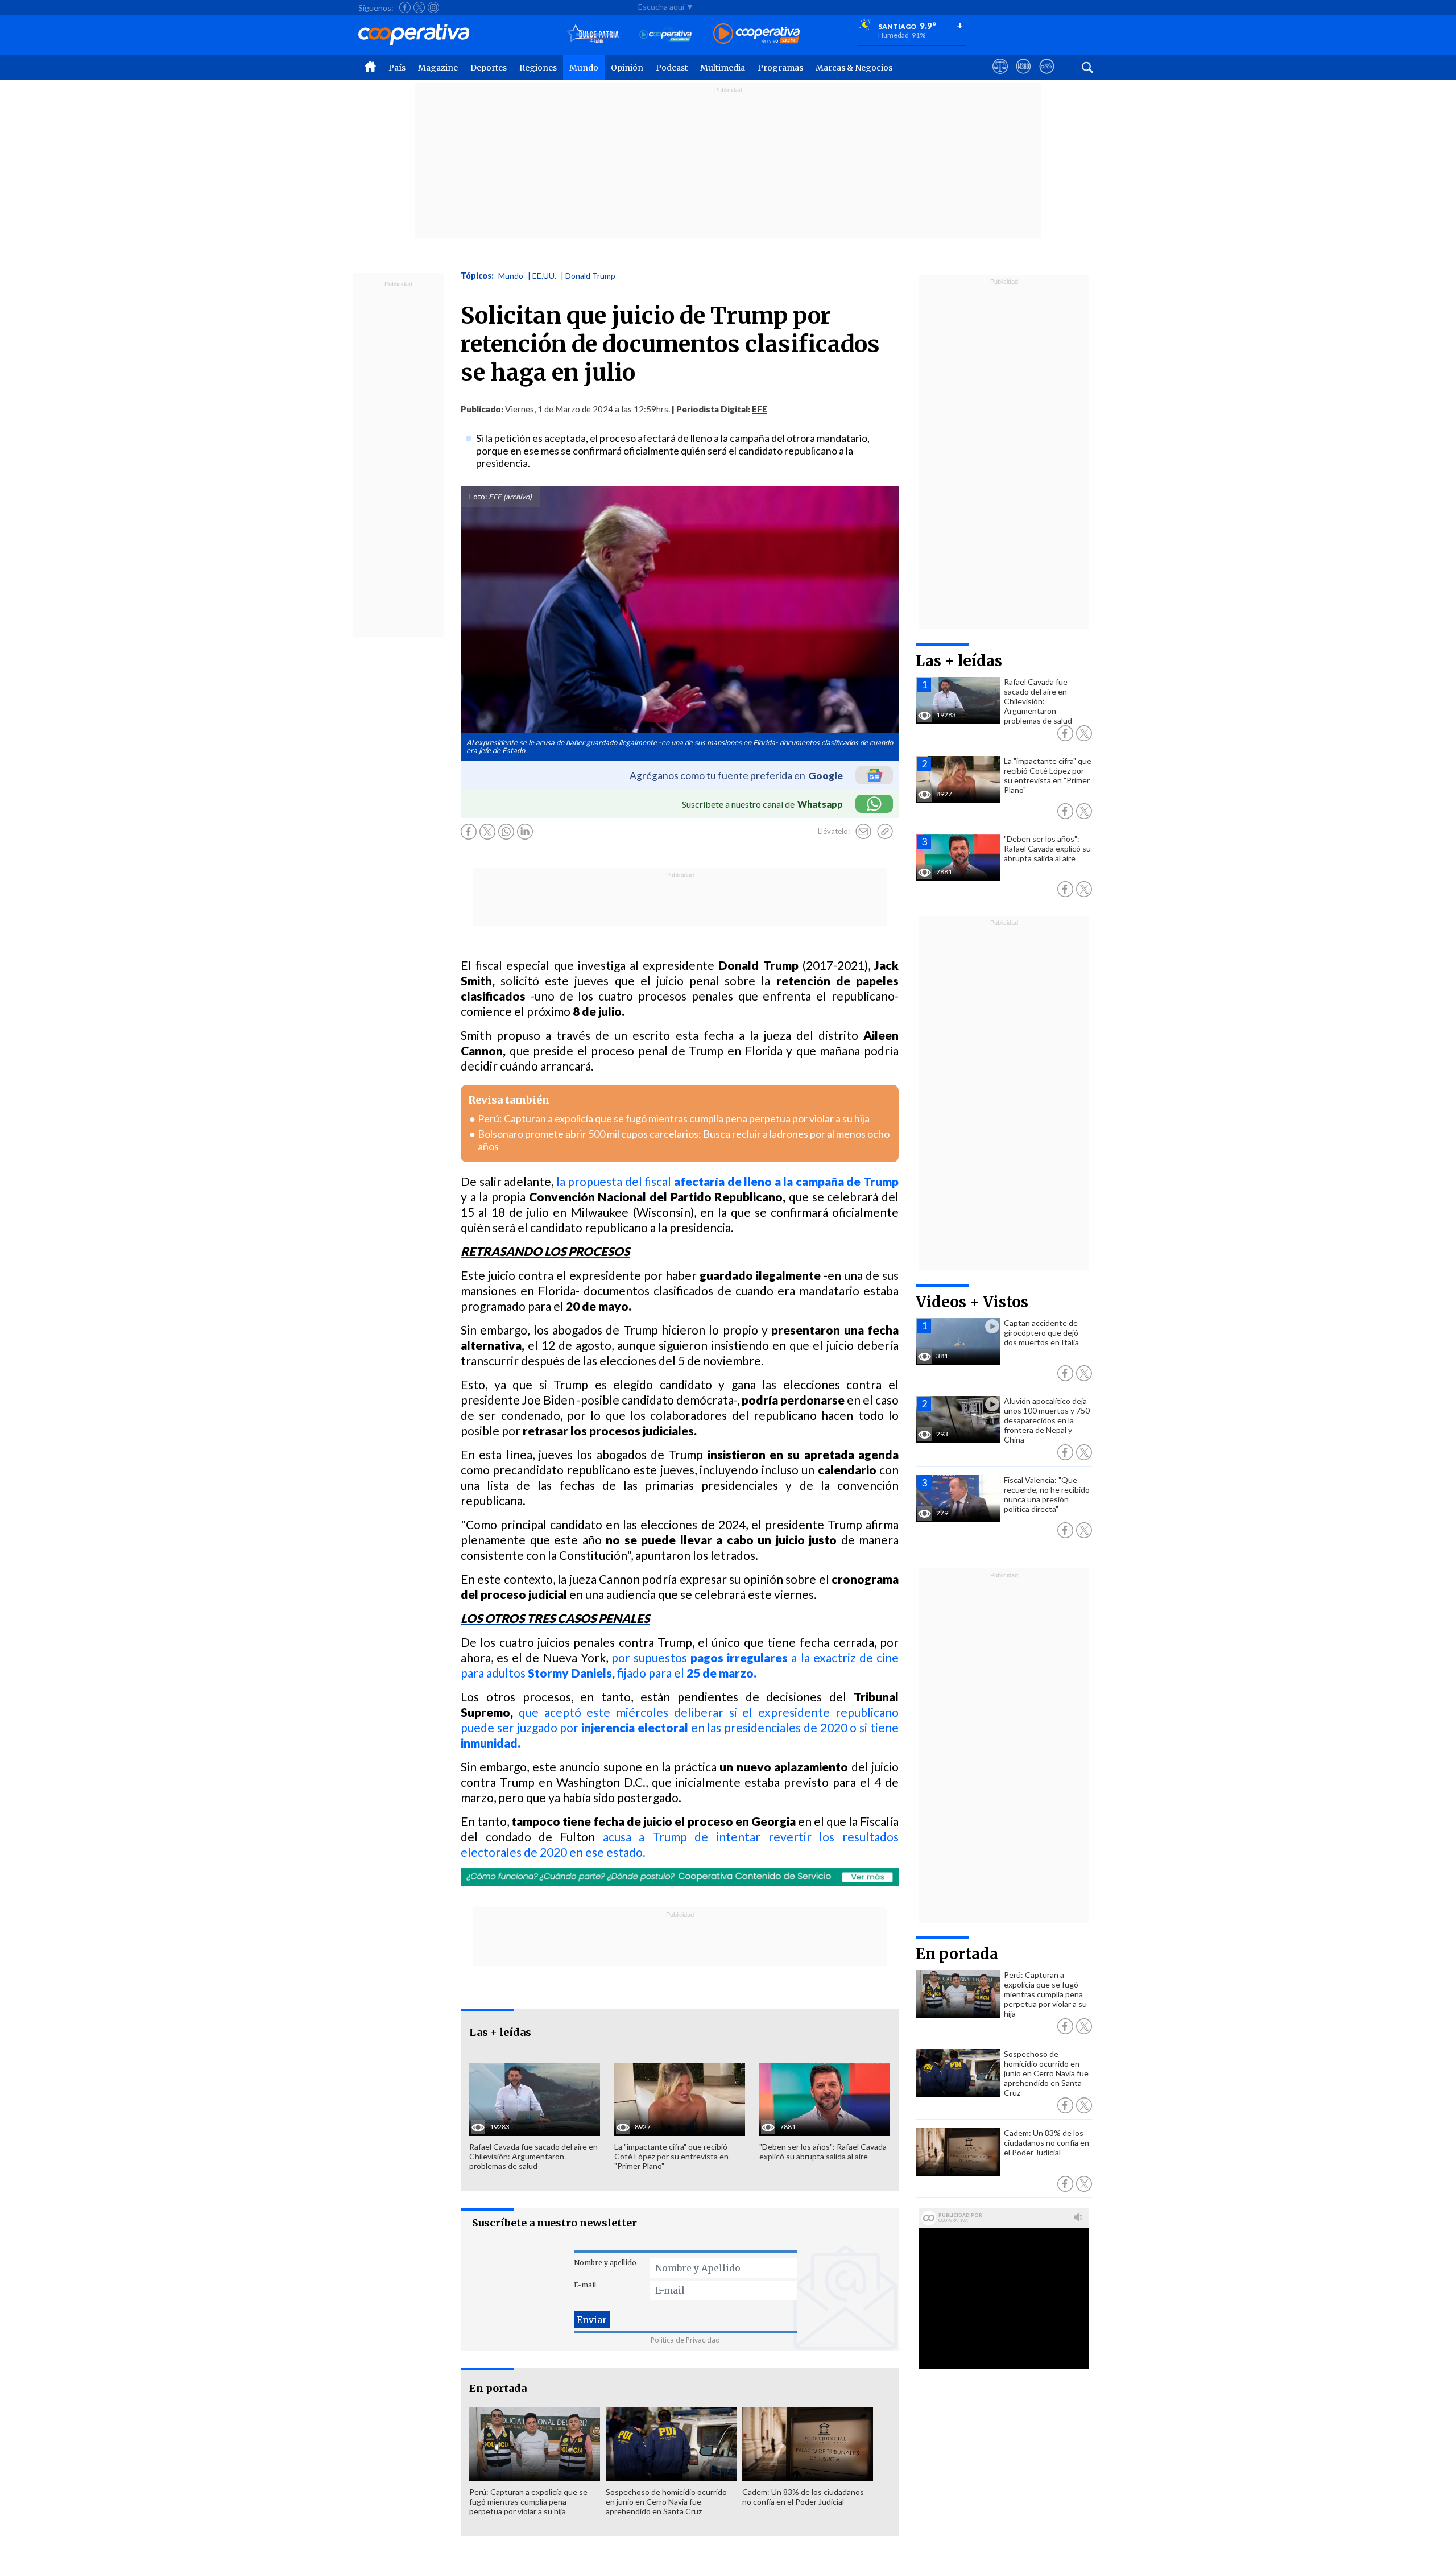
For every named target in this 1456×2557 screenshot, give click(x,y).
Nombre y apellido (605, 2263)
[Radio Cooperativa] (756, 34)
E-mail (585, 2285)
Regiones (538, 68)
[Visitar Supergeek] (1047, 77)
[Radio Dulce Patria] (593, 34)
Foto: (478, 497)
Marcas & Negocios (854, 68)
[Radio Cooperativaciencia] (666, 34)
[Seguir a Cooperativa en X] (419, 7)
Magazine (438, 68)
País (397, 68)
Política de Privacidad (685, 2340)
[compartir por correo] (863, 832)
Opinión (627, 68)
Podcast (672, 68)
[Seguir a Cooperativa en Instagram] (433, 7)
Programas (780, 68)
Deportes (489, 68)
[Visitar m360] (1023, 77)
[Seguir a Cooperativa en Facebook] (405, 7)
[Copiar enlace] (885, 832)
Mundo (584, 68)
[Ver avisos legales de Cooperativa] (1000, 77)
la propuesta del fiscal (727, 1181)
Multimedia (723, 68)
